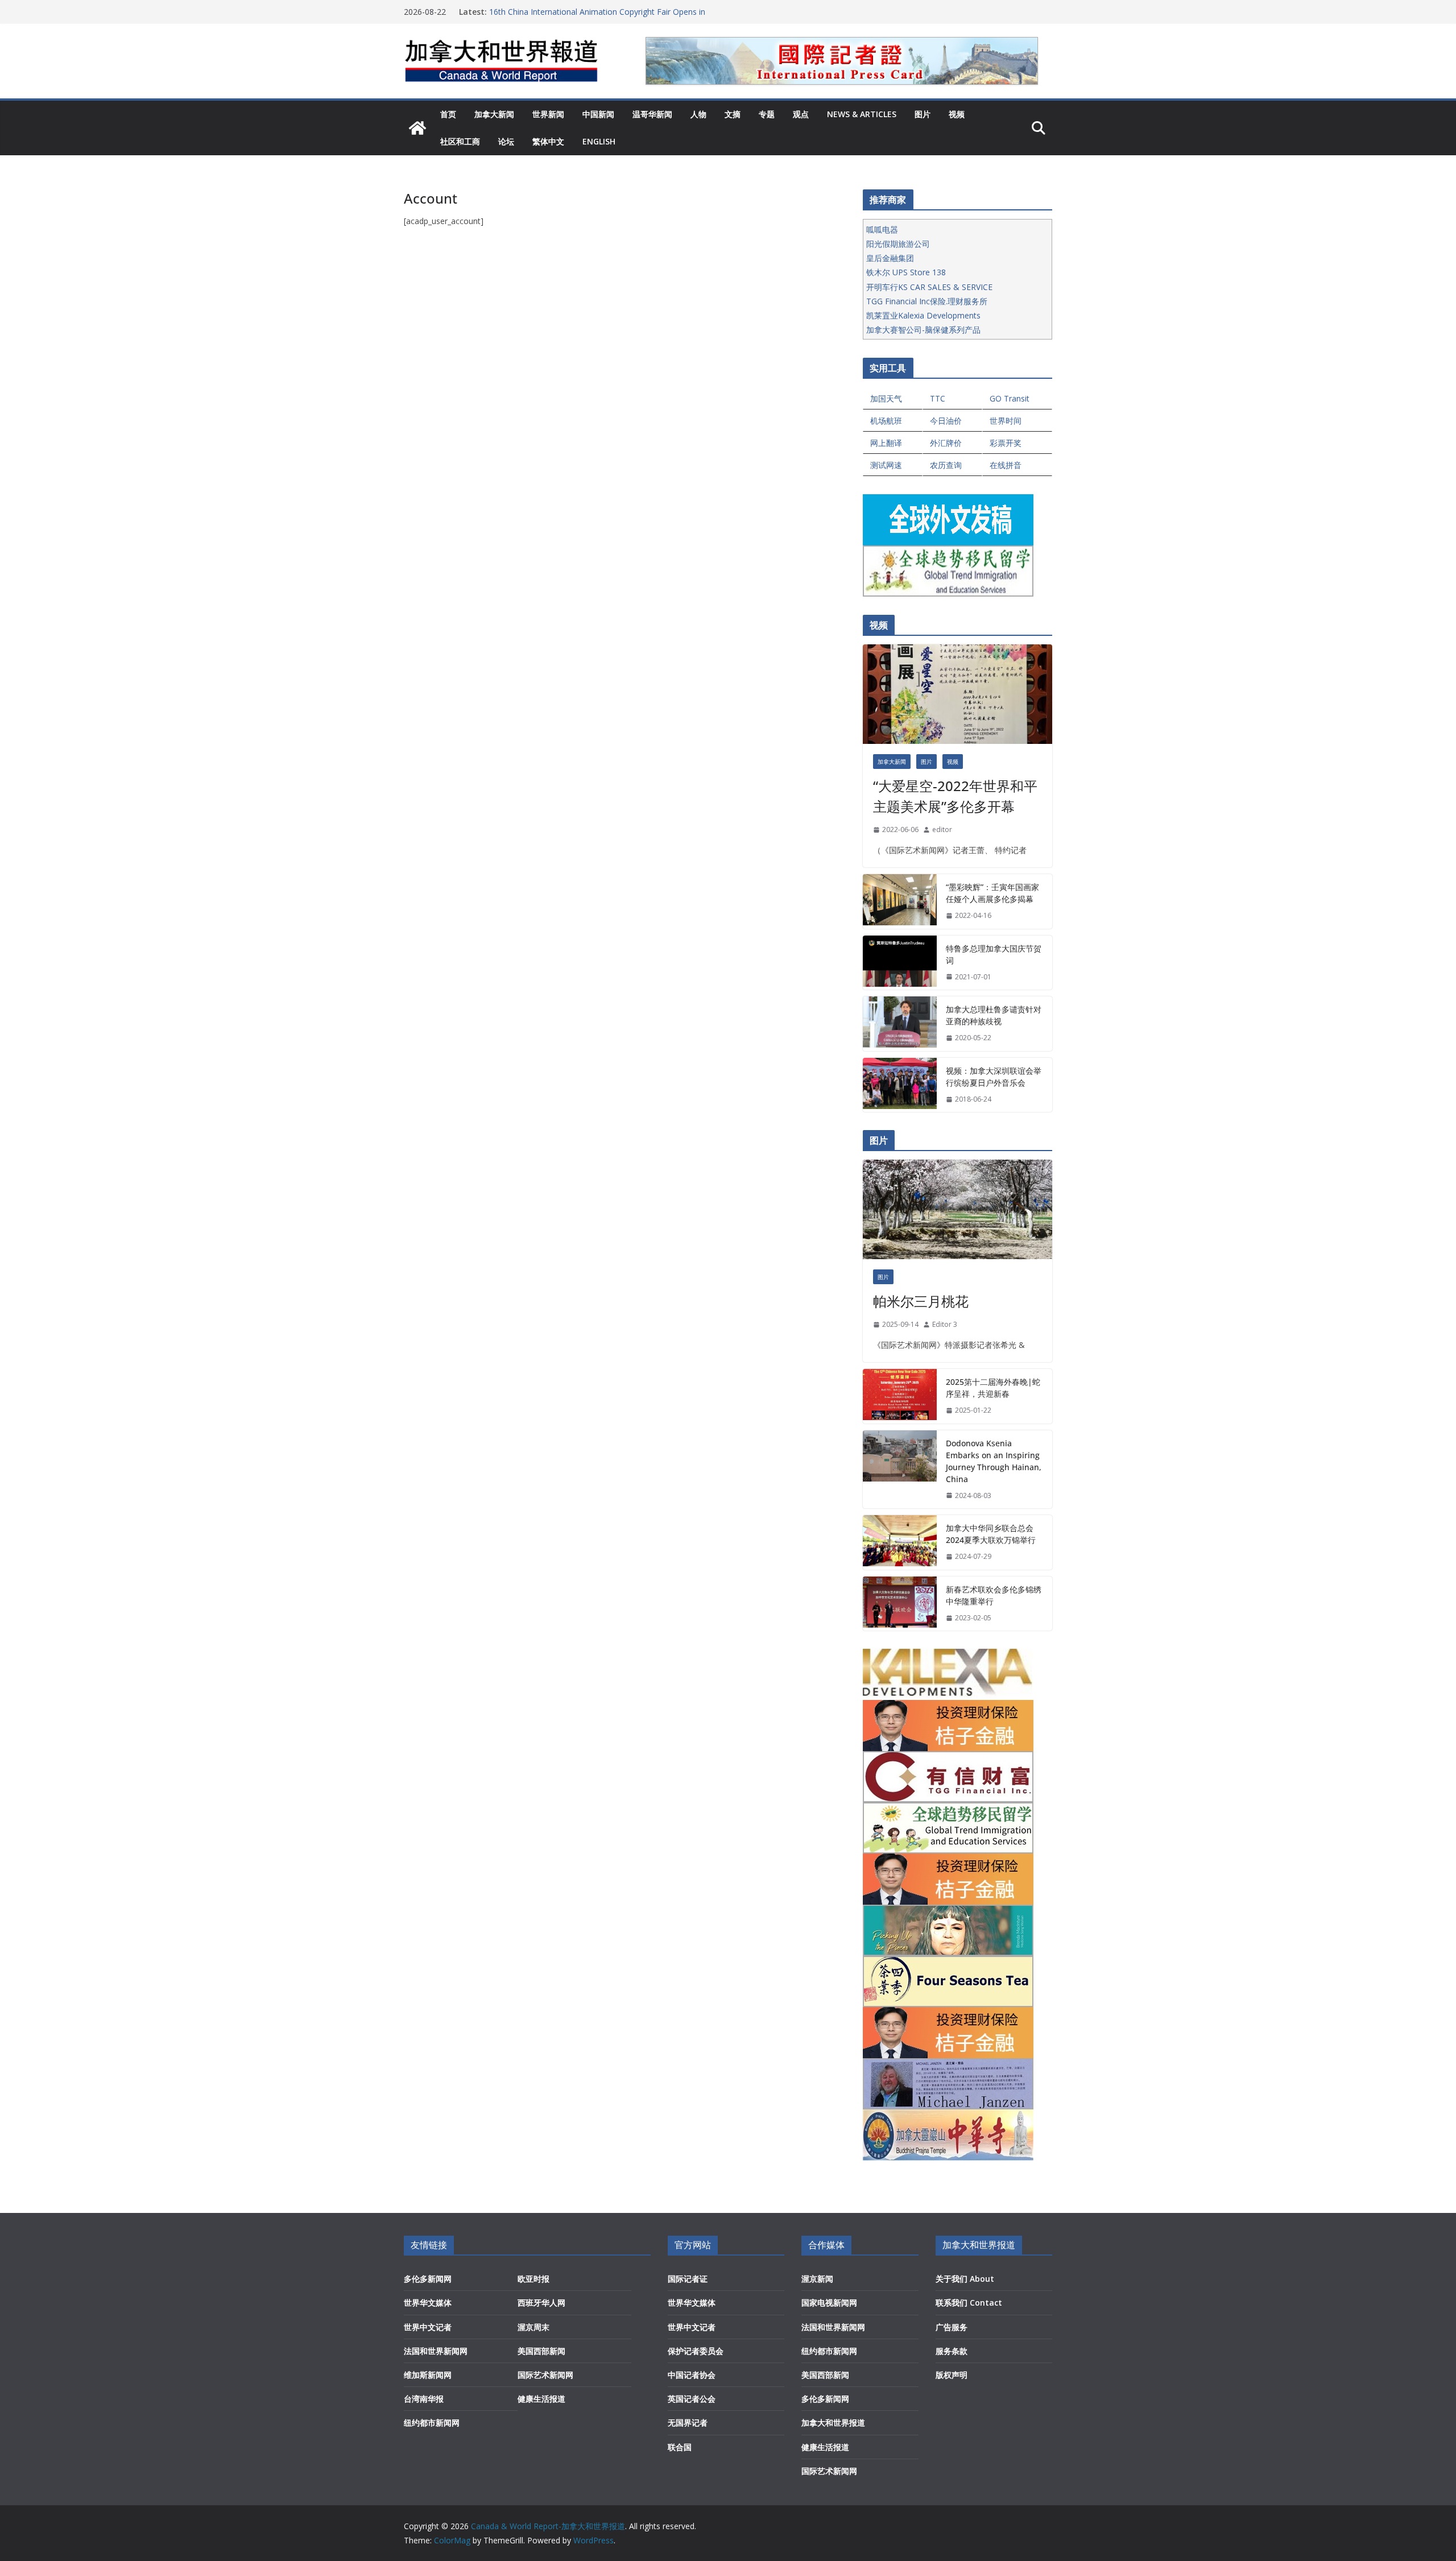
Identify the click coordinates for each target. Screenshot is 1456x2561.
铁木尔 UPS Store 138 (906, 272)
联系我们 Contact (969, 2303)
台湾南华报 (424, 2399)
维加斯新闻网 (428, 2375)
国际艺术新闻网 (545, 2375)
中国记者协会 (692, 2375)
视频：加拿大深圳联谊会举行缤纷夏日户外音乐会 (994, 1077)
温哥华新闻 (652, 114)
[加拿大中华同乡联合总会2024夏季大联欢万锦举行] (900, 1542)
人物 (698, 114)
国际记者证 (688, 2279)
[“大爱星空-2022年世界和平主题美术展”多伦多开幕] (957, 694)
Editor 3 (945, 1324)
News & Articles (862, 114)
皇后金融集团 (890, 258)
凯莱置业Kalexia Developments (923, 315)
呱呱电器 (882, 229)
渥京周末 (533, 2327)
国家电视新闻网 (829, 2303)
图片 (923, 114)
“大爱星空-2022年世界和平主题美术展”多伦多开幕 (955, 796)
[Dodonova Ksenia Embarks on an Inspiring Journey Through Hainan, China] (900, 1470)
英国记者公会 (692, 2399)
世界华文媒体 (428, 2303)
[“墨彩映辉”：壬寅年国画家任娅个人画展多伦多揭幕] (900, 901)
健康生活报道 (541, 2399)
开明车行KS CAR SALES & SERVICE (929, 287)
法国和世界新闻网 (436, 2351)
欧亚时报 (533, 2279)
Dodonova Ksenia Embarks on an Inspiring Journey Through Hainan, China (994, 1461)
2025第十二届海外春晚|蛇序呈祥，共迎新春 (993, 1388)
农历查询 (946, 465)
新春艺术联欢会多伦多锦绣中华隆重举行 (994, 1595)
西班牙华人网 (541, 2303)
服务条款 (952, 2351)
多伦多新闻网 (428, 2279)
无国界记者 (688, 2423)
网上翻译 (886, 443)
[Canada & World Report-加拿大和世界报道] (417, 128)
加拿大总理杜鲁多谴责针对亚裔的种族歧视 (994, 1015)
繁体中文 (548, 141)
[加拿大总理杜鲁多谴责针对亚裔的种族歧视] (900, 1024)
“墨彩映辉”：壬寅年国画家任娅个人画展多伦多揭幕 (992, 893)
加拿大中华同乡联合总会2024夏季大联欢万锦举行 (991, 1534)
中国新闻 (598, 114)
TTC (938, 398)
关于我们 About (965, 2279)
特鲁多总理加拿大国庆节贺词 (994, 954)
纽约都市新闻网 (432, 2423)
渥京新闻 (817, 2279)
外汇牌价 (946, 443)
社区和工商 (460, 141)
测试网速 (886, 465)
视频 (957, 114)
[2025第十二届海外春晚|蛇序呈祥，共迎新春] (900, 1396)
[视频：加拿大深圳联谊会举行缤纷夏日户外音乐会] (900, 1085)
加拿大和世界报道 (833, 2423)
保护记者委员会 (696, 2351)
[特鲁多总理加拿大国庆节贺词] (900, 963)
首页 (448, 114)
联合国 (680, 2447)
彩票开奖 (1006, 443)
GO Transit (1010, 398)
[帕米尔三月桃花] (957, 1209)
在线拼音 (1006, 465)
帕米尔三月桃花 (921, 1301)
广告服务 (952, 2327)
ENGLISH (599, 141)
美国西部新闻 (541, 2351)
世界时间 (1006, 421)
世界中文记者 (428, 2327)
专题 (767, 114)
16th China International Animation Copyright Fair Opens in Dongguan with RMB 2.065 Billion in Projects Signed (597, 17)
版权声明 (952, 2375)
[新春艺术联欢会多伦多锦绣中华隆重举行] (900, 1604)
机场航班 (886, 421)
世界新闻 (548, 114)
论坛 (506, 141)
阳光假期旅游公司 (898, 244)
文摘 (733, 114)
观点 (801, 114)
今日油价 (946, 421)
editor (942, 829)
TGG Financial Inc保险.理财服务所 (927, 301)
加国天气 (886, 398)
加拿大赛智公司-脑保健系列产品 (923, 330)
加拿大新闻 (494, 114)
